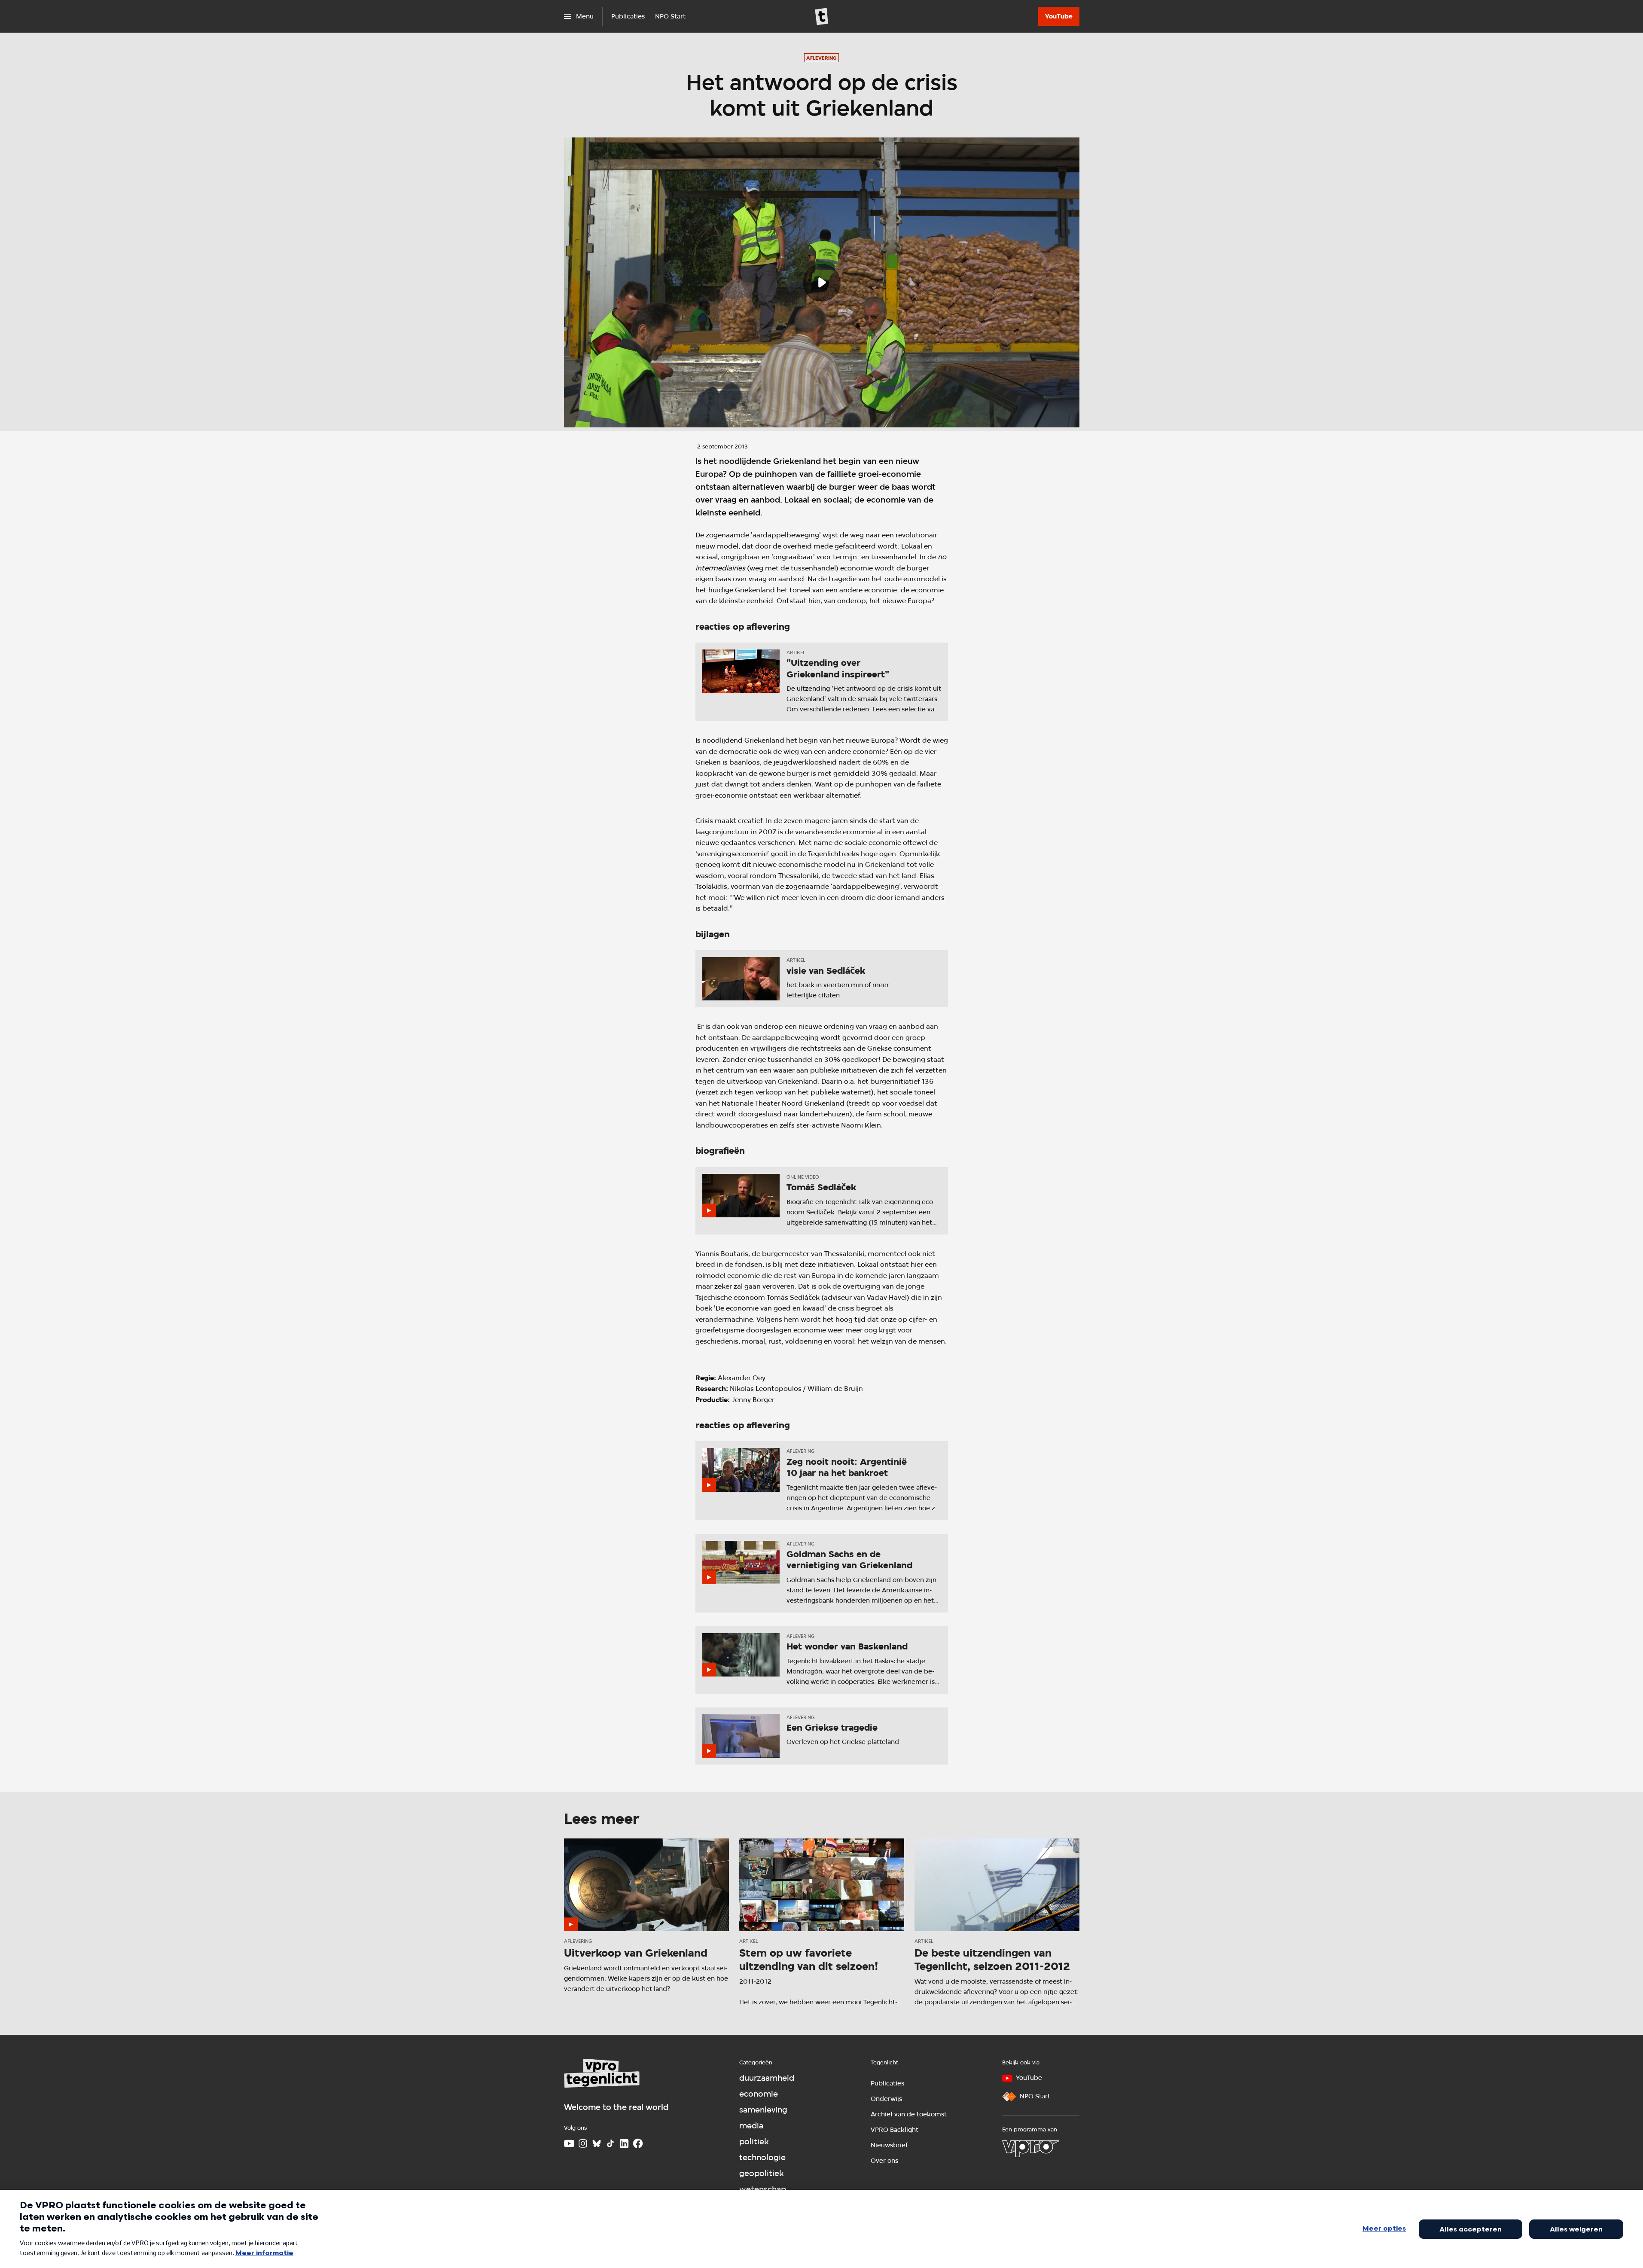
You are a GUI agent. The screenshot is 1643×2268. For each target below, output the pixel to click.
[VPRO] (1030, 2149)
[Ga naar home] (822, 16)
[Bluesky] (597, 2143)
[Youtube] (569, 2143)
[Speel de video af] (822, 283)
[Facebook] (638, 2143)
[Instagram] (583, 2143)
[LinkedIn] (624, 2143)
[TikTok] (610, 2143)
